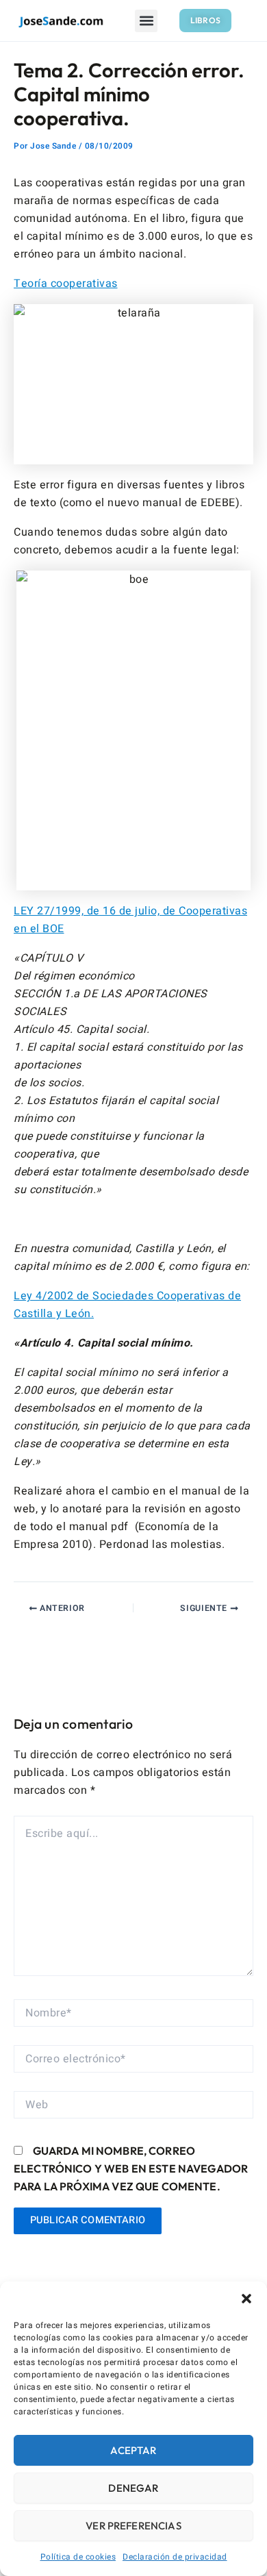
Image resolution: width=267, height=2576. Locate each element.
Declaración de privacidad (175, 2557)
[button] (246, 2299)
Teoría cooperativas (66, 284)
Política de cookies (78, 2557)
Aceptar (133, 2450)
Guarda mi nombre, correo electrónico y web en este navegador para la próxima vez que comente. (131, 2168)
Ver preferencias (133, 2526)
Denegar (133, 2488)
